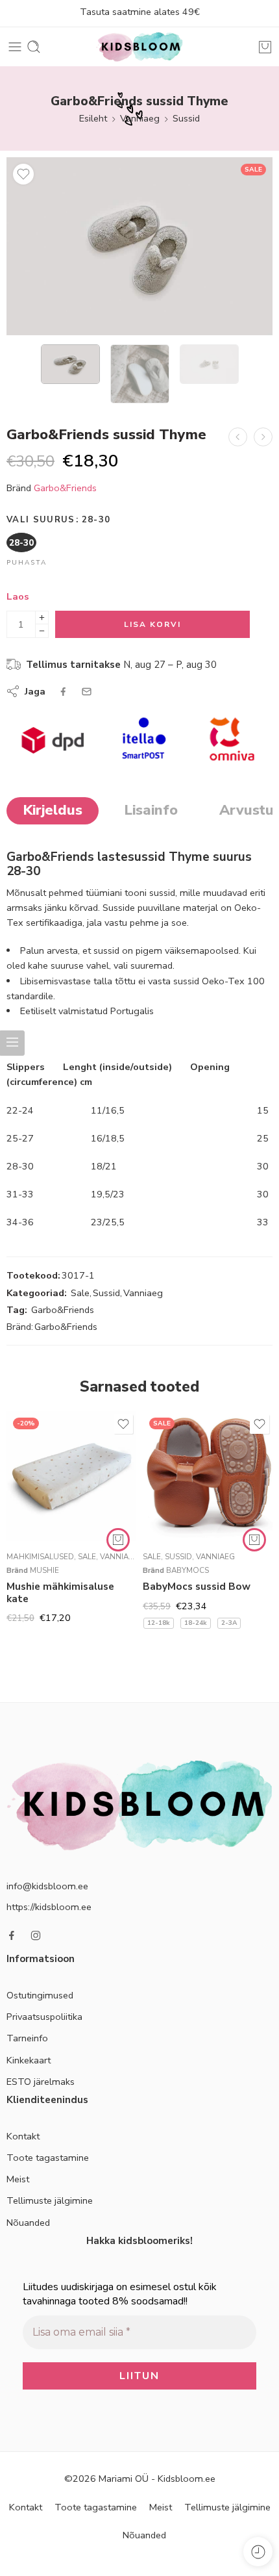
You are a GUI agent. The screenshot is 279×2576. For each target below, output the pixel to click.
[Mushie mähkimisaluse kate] (71, 1476)
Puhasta (27, 563)
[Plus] (42, 618)
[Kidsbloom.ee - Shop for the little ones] (139, 47)
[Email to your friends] (87, 692)
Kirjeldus (53, 810)
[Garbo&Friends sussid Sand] (238, 437)
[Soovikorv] (23, 174)
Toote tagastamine (48, 2158)
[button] (118, 1540)
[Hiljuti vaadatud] (258, 2552)
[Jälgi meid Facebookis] (12, 1935)
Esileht (93, 118)
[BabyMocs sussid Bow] (208, 1476)
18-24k (196, 1623)
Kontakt (23, 2136)
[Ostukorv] (265, 47)
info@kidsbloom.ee (47, 1886)
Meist (18, 2179)
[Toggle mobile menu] (15, 47)
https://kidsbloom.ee (49, 1907)
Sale (80, 1293)
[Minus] (42, 631)
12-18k (159, 1623)
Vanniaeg (140, 118)
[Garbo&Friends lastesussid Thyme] (139, 246)
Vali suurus (58, 520)
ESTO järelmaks (41, 2082)
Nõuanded (28, 2223)
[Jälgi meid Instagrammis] (36, 1935)
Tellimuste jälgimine (50, 2200)
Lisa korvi (152, 624)
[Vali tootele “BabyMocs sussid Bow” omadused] (254, 1540)
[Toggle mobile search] (34, 47)
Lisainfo (151, 810)
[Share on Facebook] (63, 692)
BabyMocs (188, 1570)
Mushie (44, 1570)
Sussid (186, 118)
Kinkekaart (29, 2060)
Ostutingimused (40, 1995)
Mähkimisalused (40, 1557)
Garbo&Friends (65, 488)
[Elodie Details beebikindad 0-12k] (263, 437)
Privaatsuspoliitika (44, 2017)
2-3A (229, 1623)
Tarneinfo (27, 2038)
